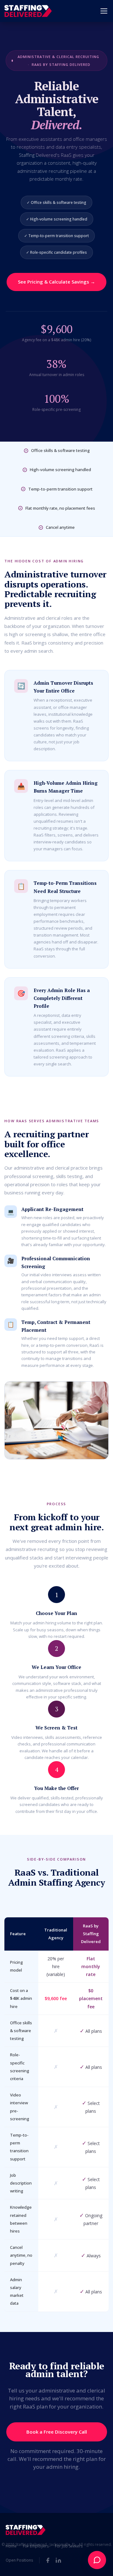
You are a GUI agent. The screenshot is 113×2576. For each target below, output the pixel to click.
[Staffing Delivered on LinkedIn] (58, 2560)
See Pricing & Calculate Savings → (56, 282)
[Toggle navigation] (104, 11)
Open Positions (19, 2560)
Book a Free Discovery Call (57, 2432)
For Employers (36, 2546)
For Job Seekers (69, 2546)
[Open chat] (97, 2560)
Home (11, 2546)
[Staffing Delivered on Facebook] (48, 2560)
